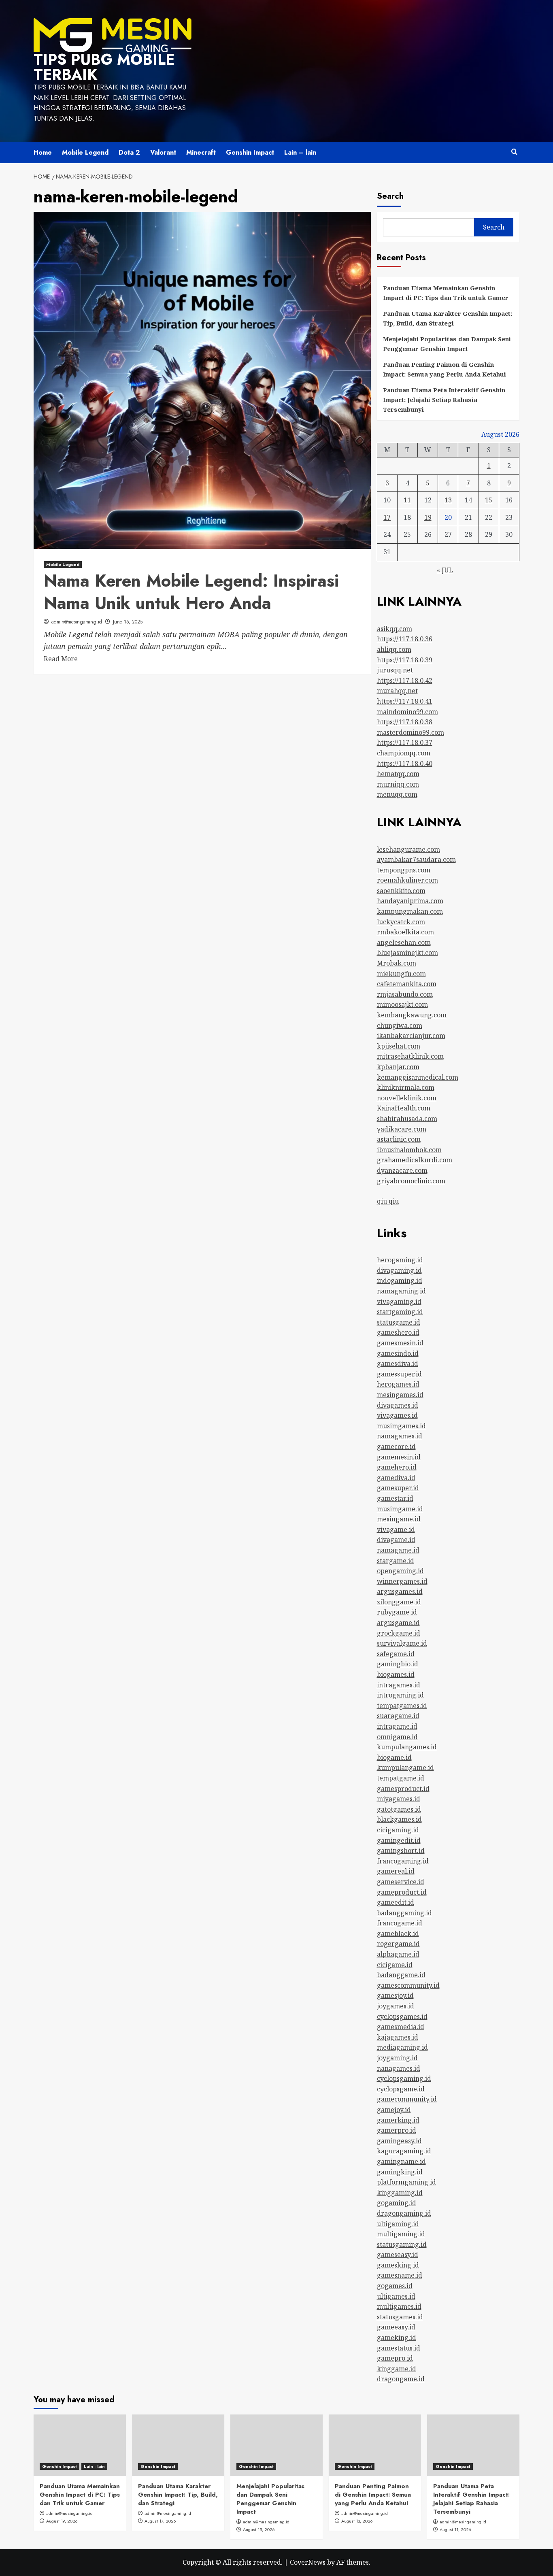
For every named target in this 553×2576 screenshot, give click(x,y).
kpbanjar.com (398, 1067)
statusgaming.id (402, 2244)
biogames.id (396, 1674)
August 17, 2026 (160, 2521)
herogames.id (398, 1384)
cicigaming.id (398, 1830)
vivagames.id (397, 1415)
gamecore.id (396, 1446)
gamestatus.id (399, 2348)
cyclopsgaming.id (404, 2078)
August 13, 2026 (357, 2521)
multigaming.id (401, 2234)
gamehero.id (397, 1467)
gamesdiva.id (398, 1364)
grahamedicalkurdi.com (415, 1160)
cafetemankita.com (407, 984)
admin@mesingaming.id (77, 622)
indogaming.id (400, 1281)
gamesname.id (400, 2275)
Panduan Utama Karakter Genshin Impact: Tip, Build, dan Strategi (448, 318)
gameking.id (397, 2338)
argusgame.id (398, 1623)
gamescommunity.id (408, 1985)
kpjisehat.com (399, 1046)
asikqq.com (395, 629)
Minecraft (201, 152)
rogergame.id (398, 1944)
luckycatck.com (401, 922)
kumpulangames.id (407, 1747)
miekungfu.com (401, 974)
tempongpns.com (404, 870)
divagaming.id (399, 1270)
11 (407, 500)
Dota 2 (129, 152)
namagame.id (398, 1550)
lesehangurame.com (408, 849)
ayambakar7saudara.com (416, 859)
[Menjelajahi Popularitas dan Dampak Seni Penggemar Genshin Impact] (276, 2445)
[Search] (514, 152)
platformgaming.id (406, 2182)
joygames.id (396, 2006)
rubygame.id (397, 1612)
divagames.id (398, 1405)
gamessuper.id (399, 1374)
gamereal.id (396, 1871)
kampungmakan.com (410, 911)
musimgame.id (400, 1509)
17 (387, 517)
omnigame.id (397, 1737)
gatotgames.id (399, 1809)
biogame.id (394, 1757)
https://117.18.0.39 (405, 660)
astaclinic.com (399, 1139)
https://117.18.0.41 (405, 701)
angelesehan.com (404, 942)
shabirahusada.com (407, 1119)
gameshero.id (398, 1332)
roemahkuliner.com (407, 880)
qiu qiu (388, 1201)
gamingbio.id (398, 1664)
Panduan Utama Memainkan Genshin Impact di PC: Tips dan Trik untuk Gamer (446, 293)
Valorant (163, 152)
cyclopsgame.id (401, 2089)
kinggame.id (397, 2369)
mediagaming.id (402, 2047)
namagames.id (400, 1436)
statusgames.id (400, 2317)
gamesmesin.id (400, 1343)
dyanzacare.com (402, 1170)
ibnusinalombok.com (409, 1150)
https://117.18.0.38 (405, 722)
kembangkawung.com (412, 1015)
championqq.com (404, 753)
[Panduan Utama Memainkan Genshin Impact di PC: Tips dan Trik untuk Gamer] (80, 2445)
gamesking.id (398, 2265)
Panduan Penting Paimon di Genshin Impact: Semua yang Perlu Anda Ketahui (445, 369)
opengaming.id (400, 1571)
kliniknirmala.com (406, 1087)
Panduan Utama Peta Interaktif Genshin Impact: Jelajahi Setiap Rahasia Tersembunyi (444, 400)
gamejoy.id (394, 2110)
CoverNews (308, 2562)
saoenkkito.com (401, 891)
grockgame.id (399, 1633)
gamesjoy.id (395, 1995)
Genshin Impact (250, 152)
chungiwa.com (400, 1025)
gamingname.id (401, 2161)
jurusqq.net (395, 670)
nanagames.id (399, 2068)
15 (489, 500)
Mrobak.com (397, 963)
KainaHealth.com (404, 1108)
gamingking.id (400, 2172)
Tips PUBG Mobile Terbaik (104, 67)
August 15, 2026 (259, 2529)
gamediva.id (396, 1478)
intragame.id (397, 1726)
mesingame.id (399, 1519)
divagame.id (396, 1540)
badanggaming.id (404, 1913)
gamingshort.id (401, 1851)
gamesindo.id (398, 1353)
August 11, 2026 (455, 2529)
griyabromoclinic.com (411, 1181)
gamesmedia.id (401, 2027)
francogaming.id (403, 1861)
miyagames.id (399, 1799)
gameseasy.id (398, 2255)
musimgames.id (401, 1426)
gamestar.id (395, 1498)
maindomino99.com (407, 712)
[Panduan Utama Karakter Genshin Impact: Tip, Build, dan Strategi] (178, 2445)
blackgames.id (399, 1819)
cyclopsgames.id (402, 2017)
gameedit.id (396, 1902)
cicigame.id (395, 1965)
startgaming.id (400, 1312)
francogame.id (400, 1923)
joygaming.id (397, 2058)
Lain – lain (300, 152)
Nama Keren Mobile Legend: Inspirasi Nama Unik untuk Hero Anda (191, 592)
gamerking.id (398, 2120)
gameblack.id (398, 1934)
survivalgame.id (402, 1643)
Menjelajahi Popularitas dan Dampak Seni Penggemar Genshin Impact (447, 344)
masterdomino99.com (410, 732)
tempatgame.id (401, 1778)
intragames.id (399, 1685)
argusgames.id (400, 1591)
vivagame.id (396, 1529)
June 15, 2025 (128, 622)
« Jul (445, 570)
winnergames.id (402, 1581)
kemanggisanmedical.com (418, 1077)
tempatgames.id (402, 1706)
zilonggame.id (399, 1602)
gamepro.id (395, 2358)
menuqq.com (397, 794)
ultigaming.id (398, 2224)
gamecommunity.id (407, 2099)
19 (428, 517)
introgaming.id (400, 1695)
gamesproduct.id (403, 1789)
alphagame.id (398, 1954)
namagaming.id (401, 1291)
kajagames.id (398, 2037)
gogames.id (395, 2286)
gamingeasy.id (399, 2141)
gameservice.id (401, 1882)
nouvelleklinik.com (407, 1098)
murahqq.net (397, 691)
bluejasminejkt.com (407, 953)
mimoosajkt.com (402, 1004)
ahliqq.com (394, 649)
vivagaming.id (399, 1302)
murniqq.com (398, 784)
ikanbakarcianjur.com (411, 1036)
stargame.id (396, 1561)
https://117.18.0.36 (405, 639)
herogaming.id (400, 1260)
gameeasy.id (396, 2327)
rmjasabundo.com (405, 994)
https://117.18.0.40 (405, 764)
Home (43, 152)
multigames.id (399, 2306)
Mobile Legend (85, 152)
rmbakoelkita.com (405, 932)
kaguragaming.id (404, 2151)
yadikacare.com (402, 1129)
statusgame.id (399, 1322)
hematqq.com (398, 774)
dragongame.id (401, 2379)
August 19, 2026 (62, 2521)
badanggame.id (401, 1975)
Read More (61, 659)
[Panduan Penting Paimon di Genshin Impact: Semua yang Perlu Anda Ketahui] (375, 2445)
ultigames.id (396, 2296)
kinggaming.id (400, 2193)
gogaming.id (397, 2203)
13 (448, 500)
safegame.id (396, 1654)
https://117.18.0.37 (405, 742)
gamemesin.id (399, 1457)
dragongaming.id (404, 2213)
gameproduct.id (402, 1892)
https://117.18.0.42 (405, 681)
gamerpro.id (397, 2130)
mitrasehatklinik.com (410, 1056)
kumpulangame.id (405, 1768)
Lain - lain (94, 2466)
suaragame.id (398, 1716)
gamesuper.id (398, 1488)
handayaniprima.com (410, 901)
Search (390, 196)
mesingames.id (400, 1395)
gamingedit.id (399, 1840)
